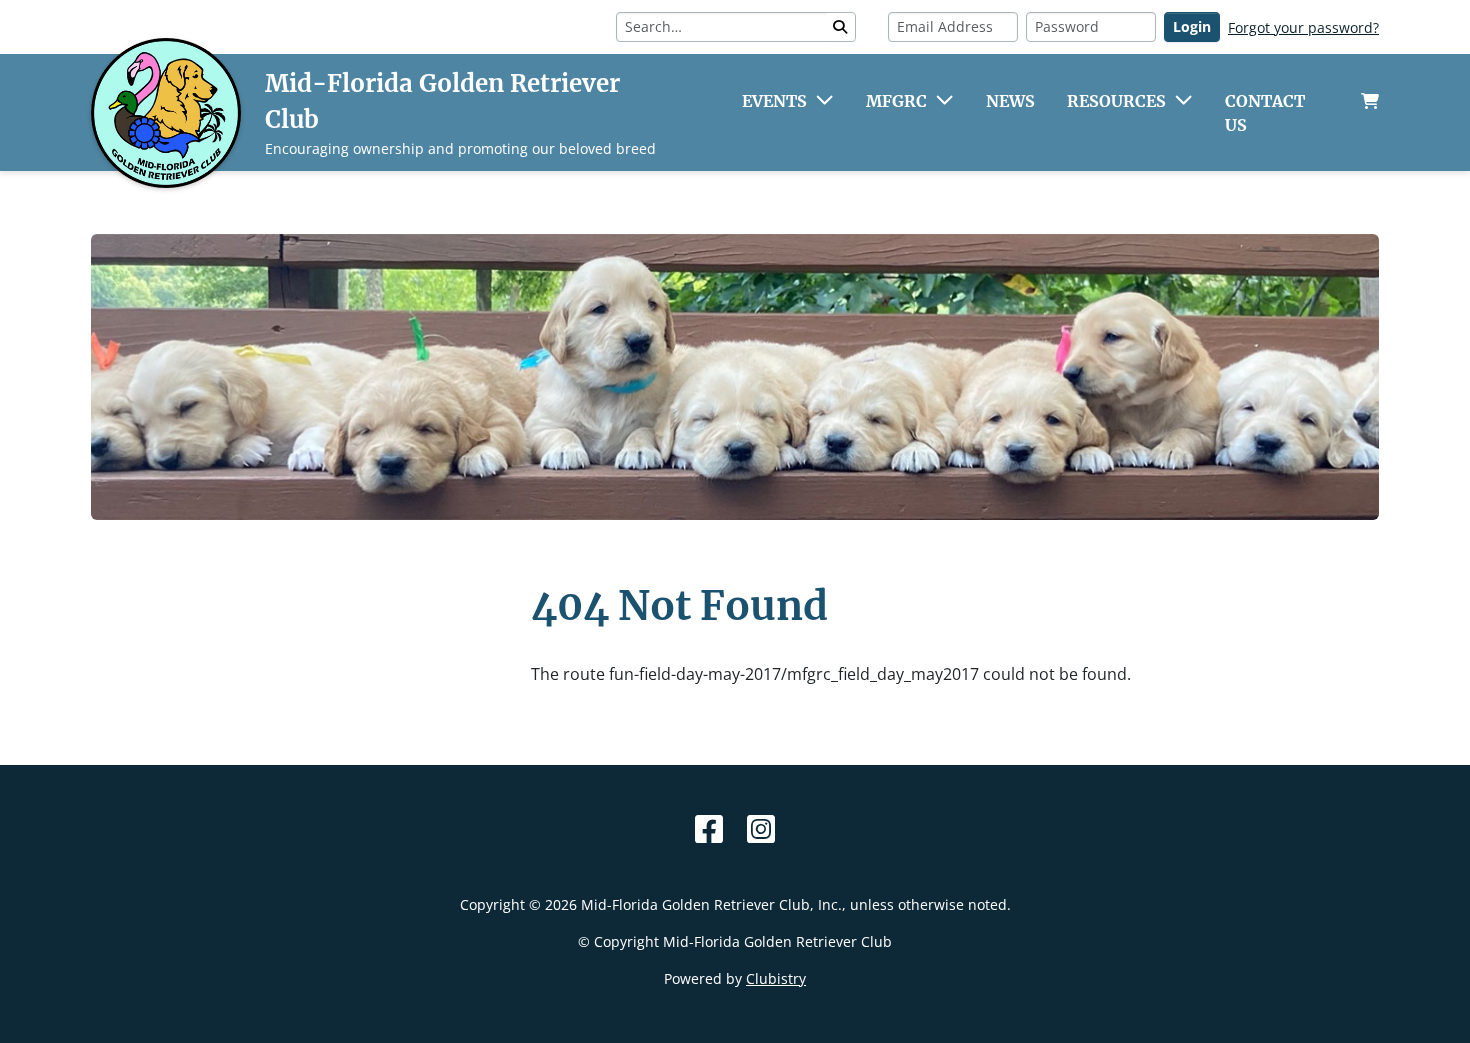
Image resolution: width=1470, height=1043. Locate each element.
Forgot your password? (1303, 27)
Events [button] (774, 101)
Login (1192, 26)
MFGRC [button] (896, 101)
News (1010, 101)
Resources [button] (1116, 101)
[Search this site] (840, 27)
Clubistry (776, 978)
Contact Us (1265, 113)
